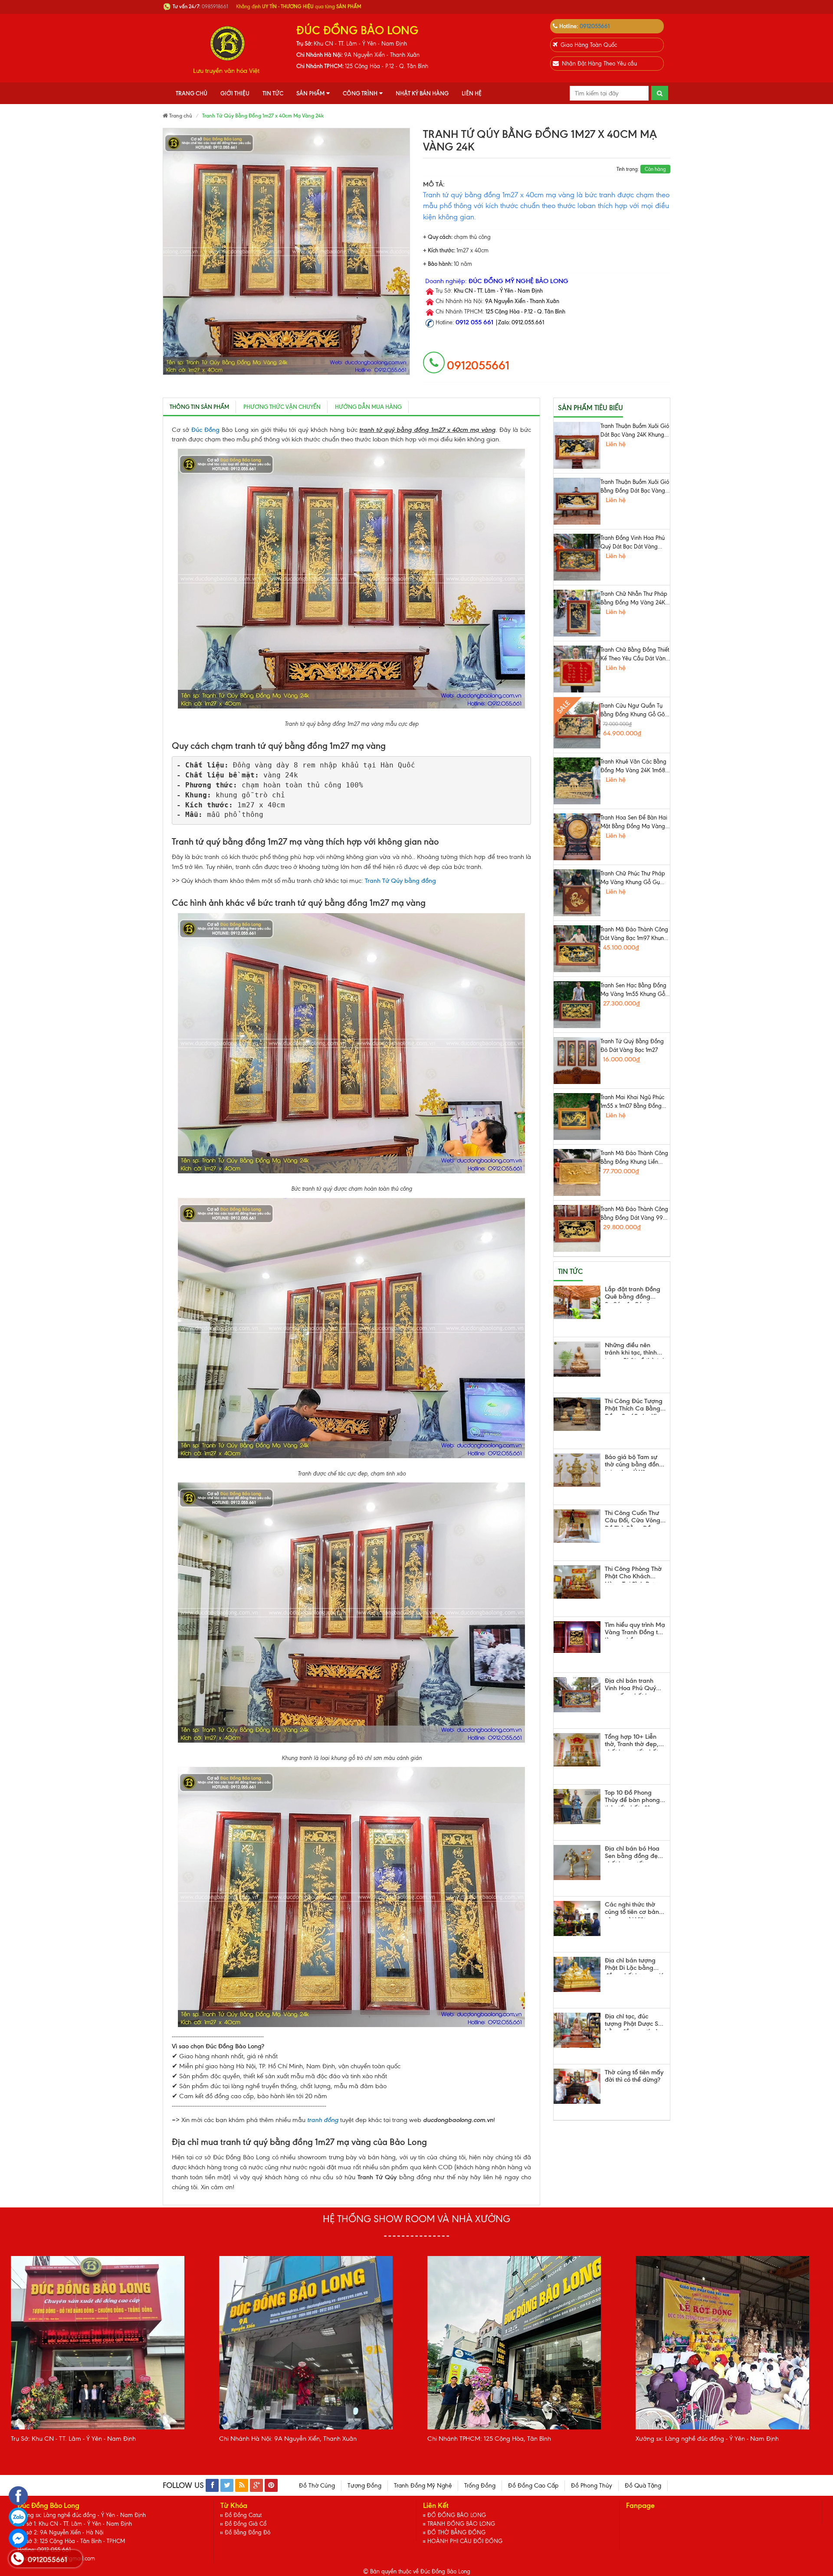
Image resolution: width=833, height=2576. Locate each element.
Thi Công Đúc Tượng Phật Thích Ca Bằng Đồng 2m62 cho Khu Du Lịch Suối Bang (634, 1406)
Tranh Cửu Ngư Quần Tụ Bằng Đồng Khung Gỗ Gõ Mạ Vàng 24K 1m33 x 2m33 (635, 711)
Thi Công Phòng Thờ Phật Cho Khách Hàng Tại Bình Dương (635, 1574)
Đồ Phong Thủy (592, 2486)
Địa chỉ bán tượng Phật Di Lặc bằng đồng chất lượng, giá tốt (635, 1965)
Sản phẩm (310, 93)
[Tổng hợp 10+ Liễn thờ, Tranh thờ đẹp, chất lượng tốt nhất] (577, 1750)
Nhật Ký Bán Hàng (422, 93)
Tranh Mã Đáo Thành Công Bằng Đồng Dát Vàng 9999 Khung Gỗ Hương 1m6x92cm (635, 1214)
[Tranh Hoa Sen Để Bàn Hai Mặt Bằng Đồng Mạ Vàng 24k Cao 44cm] (577, 837)
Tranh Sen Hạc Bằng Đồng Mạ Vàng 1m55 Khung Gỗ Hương (633, 990)
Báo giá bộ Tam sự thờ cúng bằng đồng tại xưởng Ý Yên (634, 1462)
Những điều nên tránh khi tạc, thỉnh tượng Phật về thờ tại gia (634, 1350)
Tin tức (273, 93)
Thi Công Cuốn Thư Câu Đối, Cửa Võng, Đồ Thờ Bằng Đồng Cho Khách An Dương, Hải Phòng (633, 1518)
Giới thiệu (235, 93)
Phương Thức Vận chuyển (282, 407)
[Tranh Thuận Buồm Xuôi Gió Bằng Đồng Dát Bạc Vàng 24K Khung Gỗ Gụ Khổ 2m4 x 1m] (577, 501)
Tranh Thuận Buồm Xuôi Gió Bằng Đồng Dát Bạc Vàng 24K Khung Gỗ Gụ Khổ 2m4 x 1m (635, 487)
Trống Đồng (480, 2486)
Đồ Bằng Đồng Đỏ (248, 2532)
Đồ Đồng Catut (243, 2515)
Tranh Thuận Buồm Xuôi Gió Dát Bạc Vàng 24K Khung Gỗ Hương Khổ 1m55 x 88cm (635, 431)
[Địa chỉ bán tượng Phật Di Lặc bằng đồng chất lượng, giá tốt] (577, 1974)
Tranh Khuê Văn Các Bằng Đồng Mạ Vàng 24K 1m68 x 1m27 (635, 767)
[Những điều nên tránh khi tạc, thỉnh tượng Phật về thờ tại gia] (577, 1359)
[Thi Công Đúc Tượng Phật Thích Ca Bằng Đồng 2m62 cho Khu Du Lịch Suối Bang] (577, 1414)
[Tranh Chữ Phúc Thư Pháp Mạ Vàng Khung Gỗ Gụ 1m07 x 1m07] (577, 893)
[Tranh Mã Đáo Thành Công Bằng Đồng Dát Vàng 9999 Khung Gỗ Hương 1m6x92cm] (577, 1228)
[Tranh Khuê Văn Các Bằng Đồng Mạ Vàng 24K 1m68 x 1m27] (577, 781)
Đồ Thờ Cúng (317, 2486)
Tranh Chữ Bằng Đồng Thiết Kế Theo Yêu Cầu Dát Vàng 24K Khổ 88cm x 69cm (635, 655)
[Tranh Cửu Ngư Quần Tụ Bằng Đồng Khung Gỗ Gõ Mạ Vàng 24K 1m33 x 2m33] (577, 725)
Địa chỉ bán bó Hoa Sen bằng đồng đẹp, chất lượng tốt (634, 1854)
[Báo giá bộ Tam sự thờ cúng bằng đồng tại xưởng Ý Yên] (577, 1470)
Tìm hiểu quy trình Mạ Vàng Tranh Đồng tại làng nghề (635, 1630)
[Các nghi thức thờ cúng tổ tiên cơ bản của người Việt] (577, 1918)
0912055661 (595, 26)
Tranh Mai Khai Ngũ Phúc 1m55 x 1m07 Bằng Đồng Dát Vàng (632, 1102)
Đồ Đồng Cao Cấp (533, 2486)
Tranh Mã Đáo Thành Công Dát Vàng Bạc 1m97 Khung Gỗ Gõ (634, 934)
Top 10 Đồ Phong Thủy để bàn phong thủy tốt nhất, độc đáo (632, 1798)
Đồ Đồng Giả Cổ (246, 2524)
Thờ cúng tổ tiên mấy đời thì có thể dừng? (634, 2076)
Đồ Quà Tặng (643, 2486)
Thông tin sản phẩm (199, 407)
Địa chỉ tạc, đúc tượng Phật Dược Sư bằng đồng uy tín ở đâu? (633, 2021)
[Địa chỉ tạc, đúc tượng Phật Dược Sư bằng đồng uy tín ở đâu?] (577, 2030)
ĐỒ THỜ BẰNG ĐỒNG (456, 2532)
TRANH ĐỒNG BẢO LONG (461, 2524)
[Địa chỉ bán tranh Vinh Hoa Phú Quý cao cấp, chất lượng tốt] (577, 1695)
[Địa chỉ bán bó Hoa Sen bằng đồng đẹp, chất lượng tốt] (577, 1863)
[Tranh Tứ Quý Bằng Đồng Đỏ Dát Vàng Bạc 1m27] (577, 1061)
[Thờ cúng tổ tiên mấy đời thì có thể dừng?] (577, 2086)
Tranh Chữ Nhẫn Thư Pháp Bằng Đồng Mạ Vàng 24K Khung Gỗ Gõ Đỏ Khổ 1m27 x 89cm (635, 599)
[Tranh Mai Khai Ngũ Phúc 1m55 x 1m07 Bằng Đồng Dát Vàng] (577, 1117)
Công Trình (360, 93)
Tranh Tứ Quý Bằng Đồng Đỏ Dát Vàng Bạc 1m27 (632, 1046)
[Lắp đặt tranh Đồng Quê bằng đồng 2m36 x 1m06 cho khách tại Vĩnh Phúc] (577, 1302)
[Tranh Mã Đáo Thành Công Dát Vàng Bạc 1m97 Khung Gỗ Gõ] (577, 949)
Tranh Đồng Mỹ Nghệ (423, 2486)
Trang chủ (192, 93)
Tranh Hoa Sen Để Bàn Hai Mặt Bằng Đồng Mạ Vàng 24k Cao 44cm (634, 823)
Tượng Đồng (364, 2486)
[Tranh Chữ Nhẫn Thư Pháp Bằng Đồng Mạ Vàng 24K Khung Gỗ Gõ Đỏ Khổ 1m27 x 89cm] (577, 613)
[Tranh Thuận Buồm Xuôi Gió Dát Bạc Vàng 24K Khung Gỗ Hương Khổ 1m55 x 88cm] (577, 445)
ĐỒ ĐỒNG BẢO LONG (457, 2515)
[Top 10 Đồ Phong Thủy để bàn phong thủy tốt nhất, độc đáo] (577, 1807)
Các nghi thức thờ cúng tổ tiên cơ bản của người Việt (632, 1910)
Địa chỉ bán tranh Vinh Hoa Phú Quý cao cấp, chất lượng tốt (633, 1686)
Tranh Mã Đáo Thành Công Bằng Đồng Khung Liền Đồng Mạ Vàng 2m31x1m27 (634, 1158)
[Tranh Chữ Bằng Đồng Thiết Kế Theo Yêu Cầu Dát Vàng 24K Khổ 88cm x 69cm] (577, 669)
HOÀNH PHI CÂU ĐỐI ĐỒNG (465, 2541)
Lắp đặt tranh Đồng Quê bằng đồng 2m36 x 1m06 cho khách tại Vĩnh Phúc (633, 1294)
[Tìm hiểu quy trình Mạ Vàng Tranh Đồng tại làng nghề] (577, 1637)
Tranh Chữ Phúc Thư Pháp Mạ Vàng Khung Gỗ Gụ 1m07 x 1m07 (633, 878)
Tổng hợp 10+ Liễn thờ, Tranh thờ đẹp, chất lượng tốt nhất (632, 1742)
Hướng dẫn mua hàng (368, 407)
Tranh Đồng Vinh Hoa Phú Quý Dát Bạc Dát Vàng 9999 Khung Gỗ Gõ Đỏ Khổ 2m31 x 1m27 (633, 543)
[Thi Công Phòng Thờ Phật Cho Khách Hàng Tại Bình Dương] (577, 1582)
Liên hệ (472, 93)
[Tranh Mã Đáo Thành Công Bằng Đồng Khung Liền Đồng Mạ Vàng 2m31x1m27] (577, 1172)
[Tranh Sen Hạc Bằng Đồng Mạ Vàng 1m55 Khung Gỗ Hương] (577, 1005)
